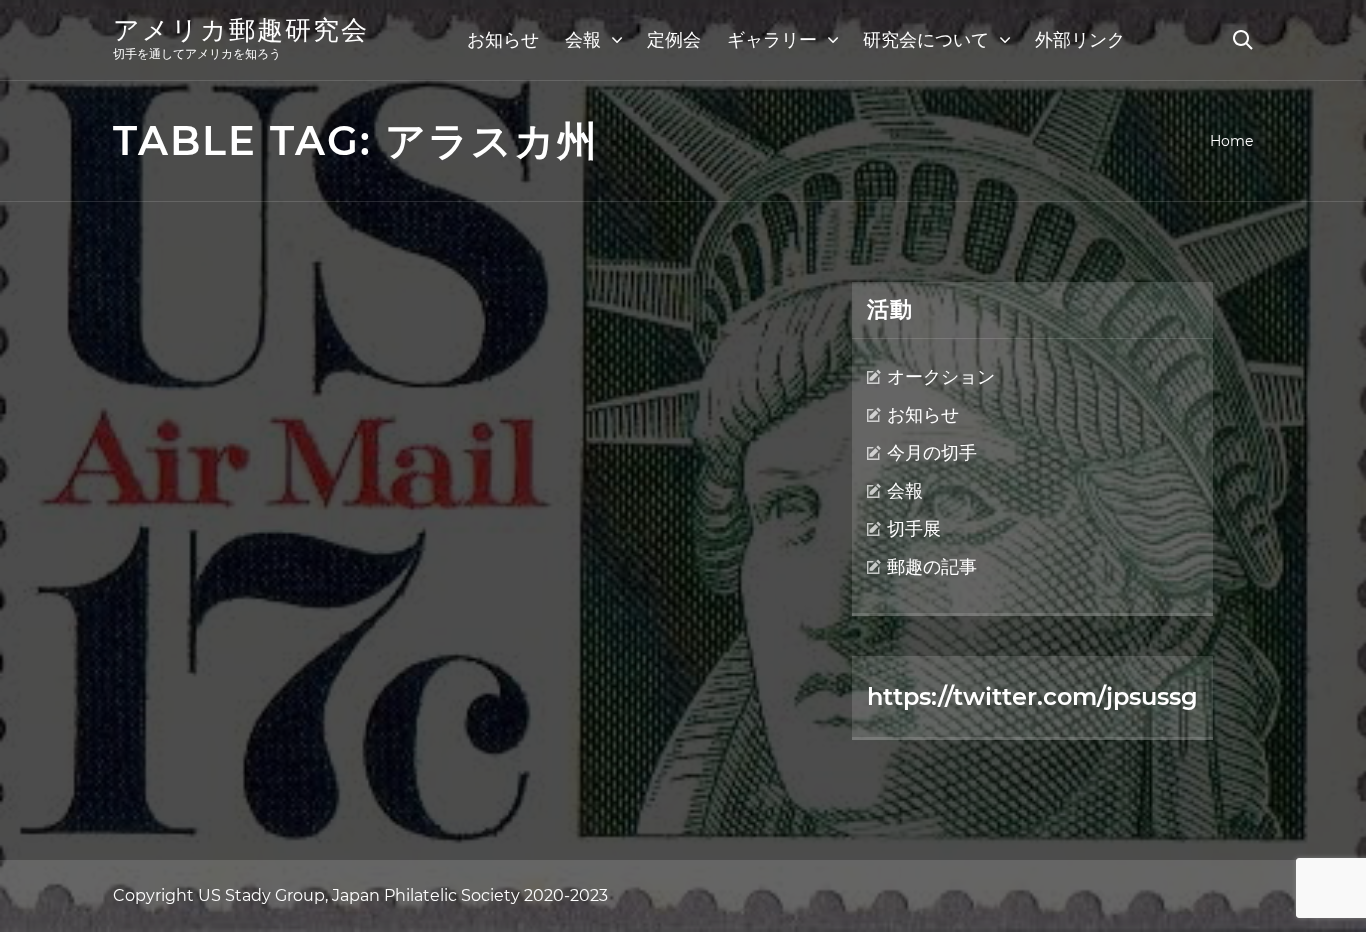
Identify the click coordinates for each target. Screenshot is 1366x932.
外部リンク (1080, 40)
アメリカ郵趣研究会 (241, 30)
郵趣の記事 (932, 567)
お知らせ (503, 40)
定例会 (674, 40)
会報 (583, 40)
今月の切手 (932, 453)
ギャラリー (772, 40)
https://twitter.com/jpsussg (1032, 696)
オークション (941, 377)
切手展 (914, 529)
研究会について (926, 40)
